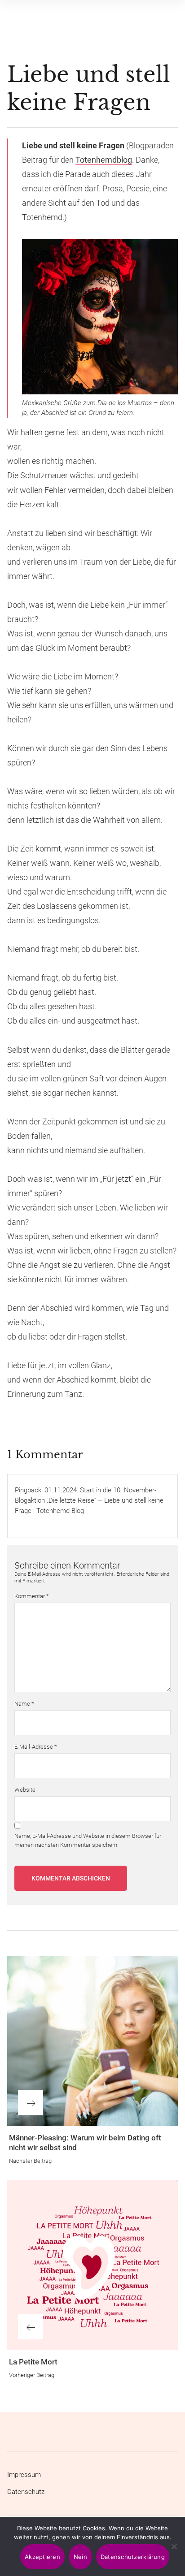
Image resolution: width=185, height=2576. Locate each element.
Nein (80, 2557)
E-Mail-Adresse (36, 1747)
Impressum (24, 2475)
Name (24, 1704)
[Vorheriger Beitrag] (92, 2265)
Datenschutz (26, 2492)
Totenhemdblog (104, 160)
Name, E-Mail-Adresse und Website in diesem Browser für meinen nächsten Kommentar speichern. (88, 1840)
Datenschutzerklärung (133, 2557)
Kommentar (32, 1596)
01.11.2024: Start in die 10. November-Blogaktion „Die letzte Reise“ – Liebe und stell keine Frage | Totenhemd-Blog (89, 1500)
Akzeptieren (42, 2557)
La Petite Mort (33, 2362)
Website (25, 1790)
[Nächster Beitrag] (92, 2041)
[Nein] (174, 2547)
